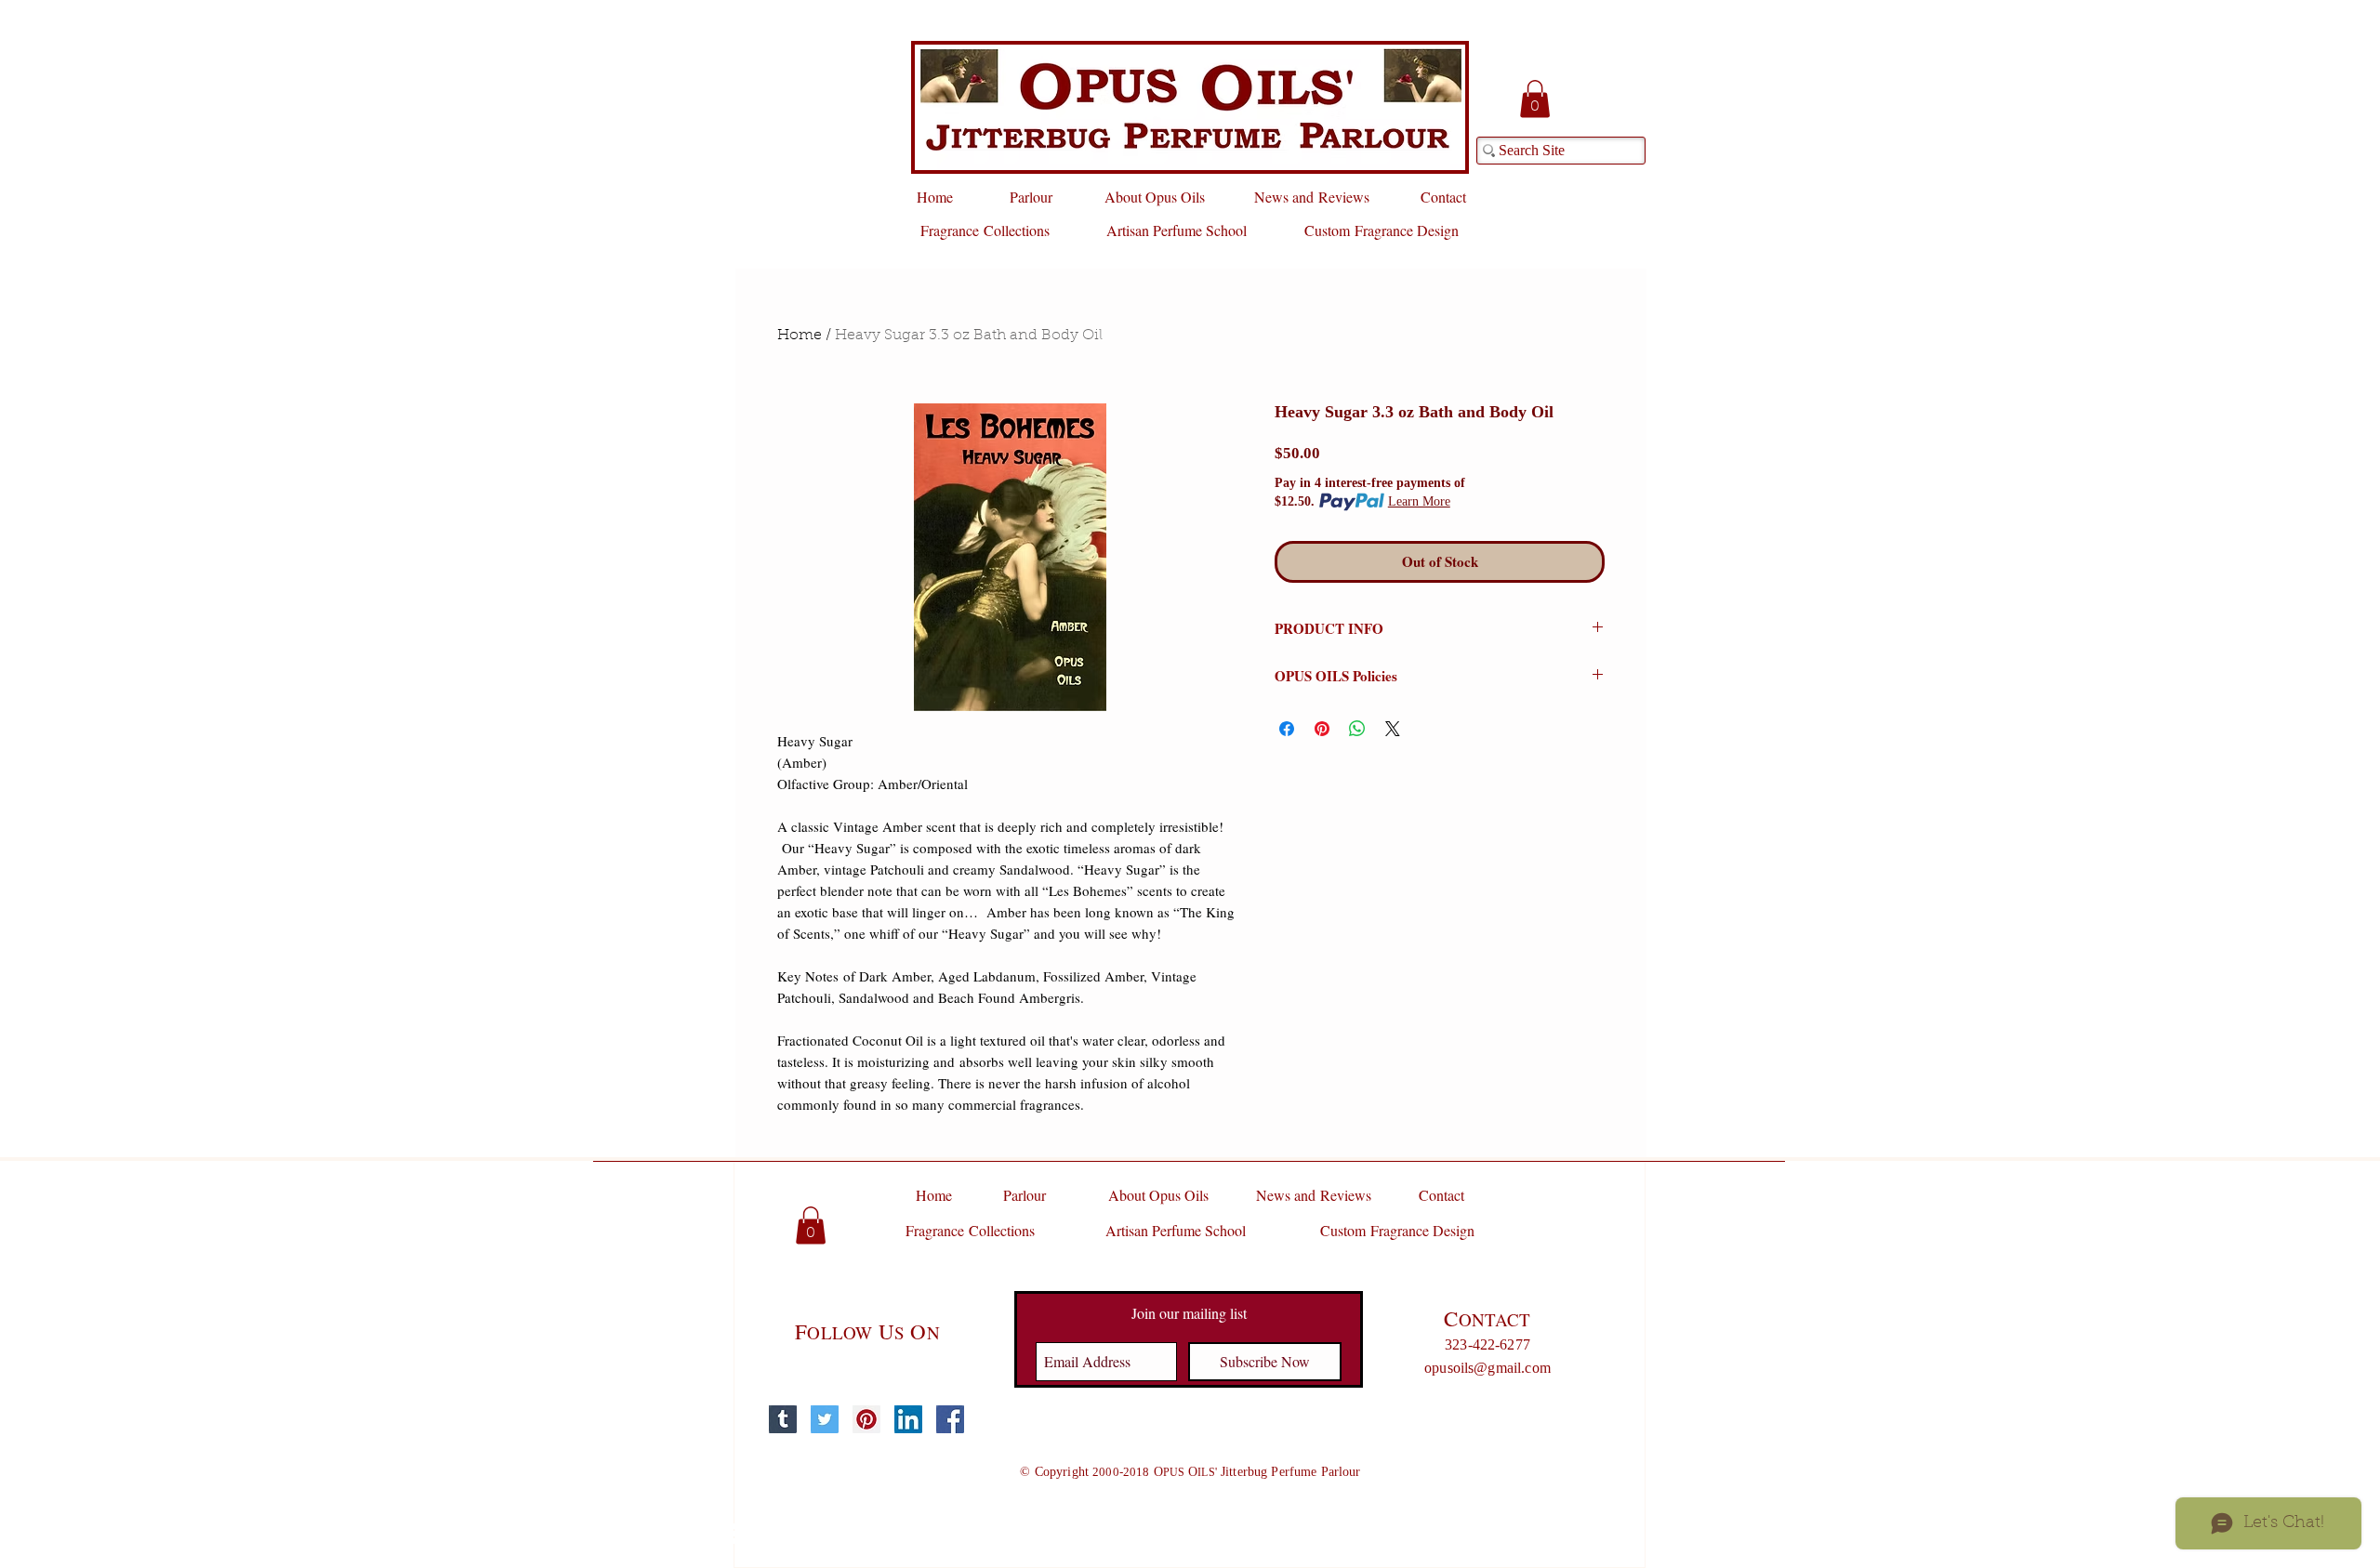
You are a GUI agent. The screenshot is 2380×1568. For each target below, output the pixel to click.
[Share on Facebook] (1287, 729)
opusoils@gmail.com (1487, 1368)
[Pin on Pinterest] (1322, 729)
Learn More (1419, 501)
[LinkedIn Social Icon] (908, 1419)
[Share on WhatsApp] (1357, 729)
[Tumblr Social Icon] (783, 1419)
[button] (1535, 99)
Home (800, 336)
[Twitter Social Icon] (825, 1419)
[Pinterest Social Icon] (866, 1419)
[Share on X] (1393, 729)
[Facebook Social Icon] (950, 1419)
